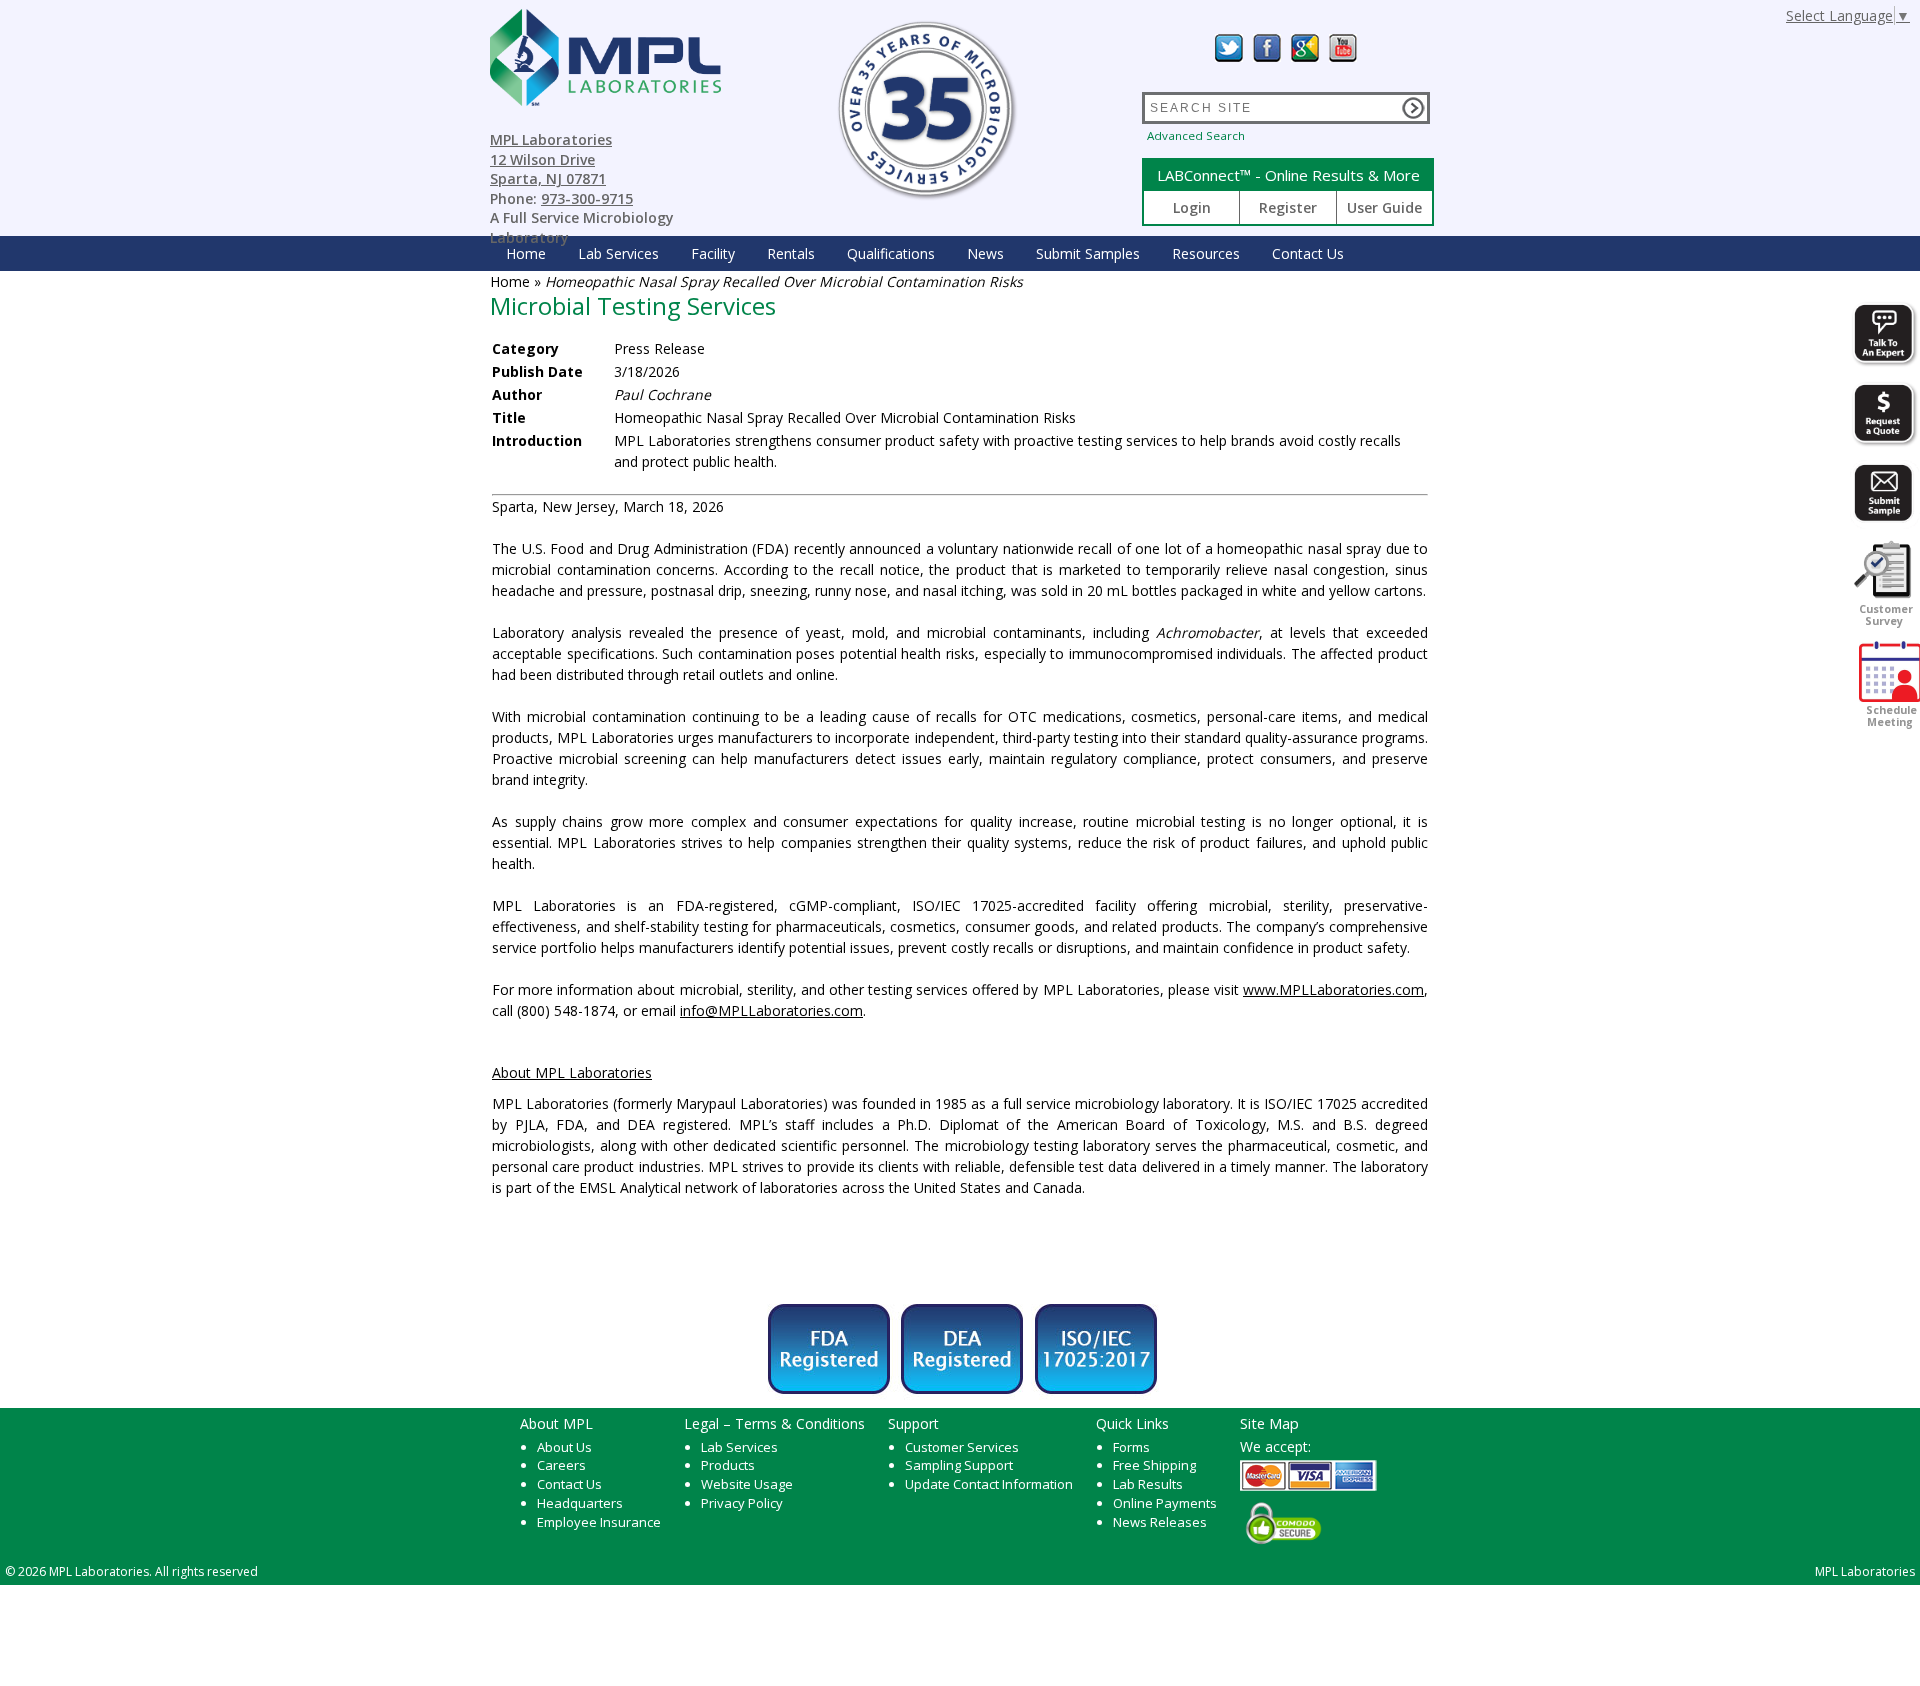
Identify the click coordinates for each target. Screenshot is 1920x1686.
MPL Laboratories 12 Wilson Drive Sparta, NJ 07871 (551, 159)
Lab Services (739, 1447)
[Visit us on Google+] (1305, 48)
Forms (1131, 1447)
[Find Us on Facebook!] (1267, 48)
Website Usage (747, 1484)
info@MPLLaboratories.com (771, 1010)
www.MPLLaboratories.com (1333, 989)
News (985, 253)
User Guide (1384, 207)
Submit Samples (1088, 253)
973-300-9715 (587, 198)
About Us (564, 1447)
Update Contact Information (989, 1484)
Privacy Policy (742, 1503)
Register (1288, 207)
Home (526, 253)
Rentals (791, 253)
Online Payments (1165, 1503)
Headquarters (580, 1503)
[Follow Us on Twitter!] (1229, 48)
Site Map (1269, 1423)
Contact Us (1308, 253)
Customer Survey (1884, 615)
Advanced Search (1196, 135)
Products (728, 1465)
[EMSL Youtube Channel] (1343, 48)
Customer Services (962, 1447)
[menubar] (925, 253)
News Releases (1160, 1522)
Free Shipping (1154, 1465)
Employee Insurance (599, 1522)
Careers (561, 1465)
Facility (713, 253)
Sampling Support (959, 1465)
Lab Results (1148, 1484)
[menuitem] (526, 253)
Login (1192, 207)
